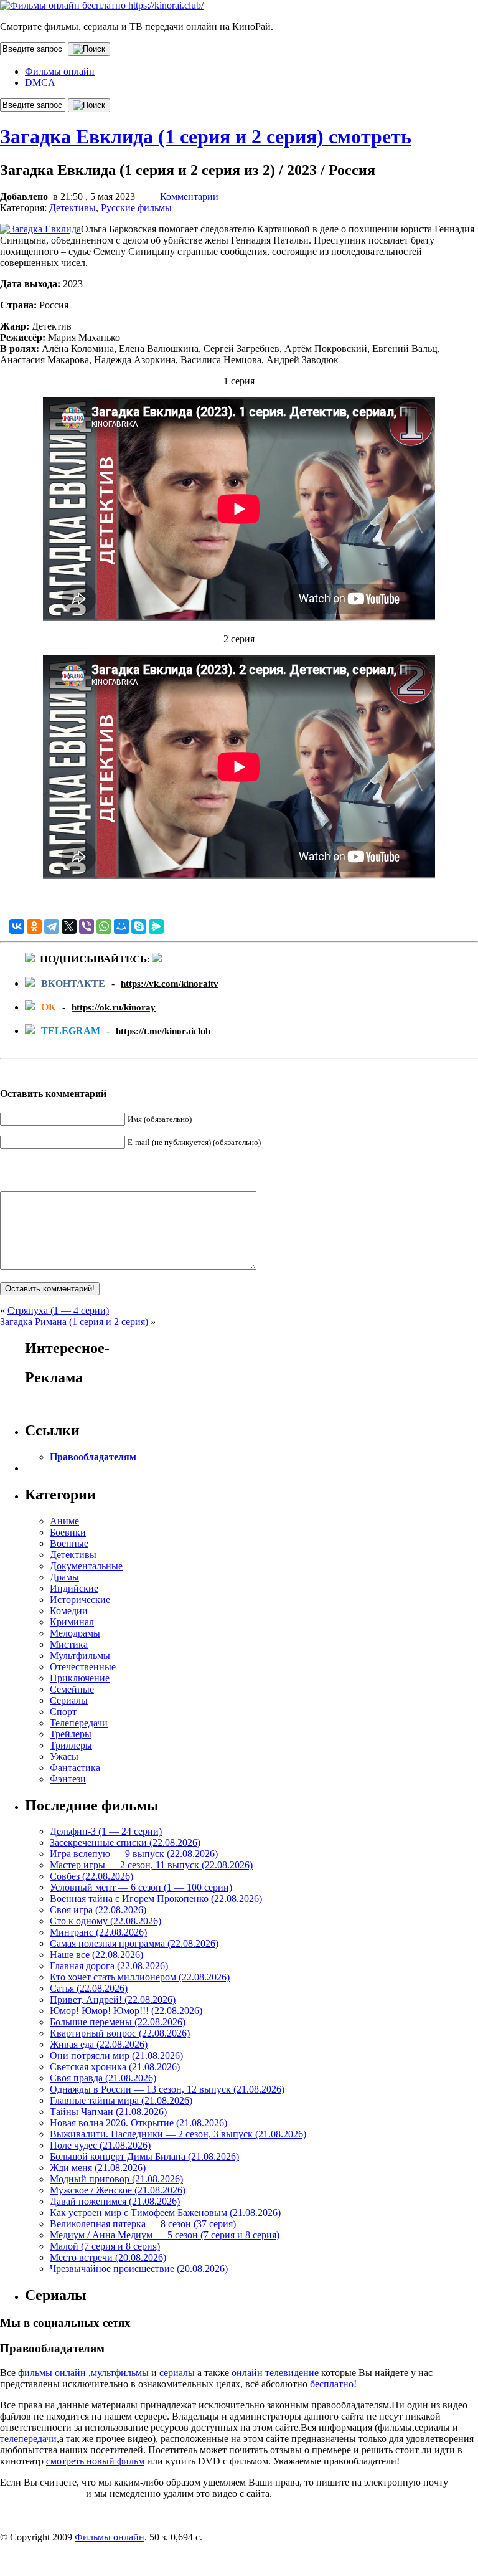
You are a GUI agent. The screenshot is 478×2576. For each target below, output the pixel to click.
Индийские (74, 1588)
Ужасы (64, 1756)
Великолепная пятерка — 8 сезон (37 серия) (143, 2224)
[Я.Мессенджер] (156, 926)
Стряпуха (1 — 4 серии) (58, 1310)
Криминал (72, 1622)
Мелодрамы (75, 1633)
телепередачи (28, 2439)
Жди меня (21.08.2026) (98, 2168)
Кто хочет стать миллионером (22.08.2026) (140, 1977)
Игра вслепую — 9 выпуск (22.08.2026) (134, 1854)
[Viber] (87, 926)
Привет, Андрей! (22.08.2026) (113, 1999)
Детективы (73, 208)
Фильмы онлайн (60, 71)
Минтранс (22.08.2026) (98, 1932)
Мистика (69, 1644)
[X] (69, 926)
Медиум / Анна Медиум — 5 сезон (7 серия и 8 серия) (165, 2235)
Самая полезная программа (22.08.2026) (134, 1943)
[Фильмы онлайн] (102, 5)
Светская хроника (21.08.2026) (115, 2067)
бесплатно (332, 2384)
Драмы (64, 1577)
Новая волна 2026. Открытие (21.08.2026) (138, 2123)
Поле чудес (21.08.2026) (100, 2145)
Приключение (80, 1678)
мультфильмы (120, 2373)
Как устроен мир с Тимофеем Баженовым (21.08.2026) (165, 2212)
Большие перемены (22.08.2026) (118, 2022)
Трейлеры (71, 1734)
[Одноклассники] (34, 926)
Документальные (86, 1566)
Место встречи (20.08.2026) (108, 2257)
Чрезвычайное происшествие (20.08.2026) (139, 2269)
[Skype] (139, 926)
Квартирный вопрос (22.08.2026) (120, 2033)
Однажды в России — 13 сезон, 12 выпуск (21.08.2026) (167, 2089)
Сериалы (69, 1700)
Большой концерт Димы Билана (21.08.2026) (144, 2156)
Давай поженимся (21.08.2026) (115, 2201)
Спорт (63, 1712)
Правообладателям (93, 1457)
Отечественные (83, 1667)
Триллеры (71, 1745)
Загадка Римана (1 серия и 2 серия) (74, 1322)
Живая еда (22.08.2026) (99, 2044)
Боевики (68, 1532)
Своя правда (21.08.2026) (103, 2078)
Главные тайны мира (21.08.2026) (121, 2100)
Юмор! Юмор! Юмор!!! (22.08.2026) (126, 2011)
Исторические (80, 1599)
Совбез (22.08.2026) (91, 1876)
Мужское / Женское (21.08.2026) (118, 2190)
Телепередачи (79, 1723)
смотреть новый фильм (95, 2461)
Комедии (69, 1611)
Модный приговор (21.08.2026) (116, 2179)
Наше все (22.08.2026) (96, 1955)
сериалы (177, 2373)
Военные (69, 1543)
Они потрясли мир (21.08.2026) (116, 2056)
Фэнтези (68, 1779)
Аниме (64, 1521)
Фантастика (75, 1768)
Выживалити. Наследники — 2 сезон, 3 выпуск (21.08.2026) (178, 2134)
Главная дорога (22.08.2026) (109, 1966)
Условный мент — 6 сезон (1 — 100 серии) (141, 1887)
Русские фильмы (136, 208)
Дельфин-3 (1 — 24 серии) (106, 1831)
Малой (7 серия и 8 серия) (105, 2246)
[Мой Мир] (121, 926)
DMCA (40, 83)
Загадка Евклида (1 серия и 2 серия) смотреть (206, 136)
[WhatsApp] (104, 926)
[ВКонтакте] (17, 926)
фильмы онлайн (52, 2373)
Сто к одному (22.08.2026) (105, 1921)
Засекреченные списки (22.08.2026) (125, 1842)
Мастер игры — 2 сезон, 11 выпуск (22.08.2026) (151, 1865)
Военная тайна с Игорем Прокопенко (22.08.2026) (156, 1899)
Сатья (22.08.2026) (89, 1988)
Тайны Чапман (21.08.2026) (108, 2112)
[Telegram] (52, 926)
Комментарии (189, 197)
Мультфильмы (80, 1656)
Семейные (72, 1689)
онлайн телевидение (275, 2373)
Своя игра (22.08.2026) (98, 1910)
